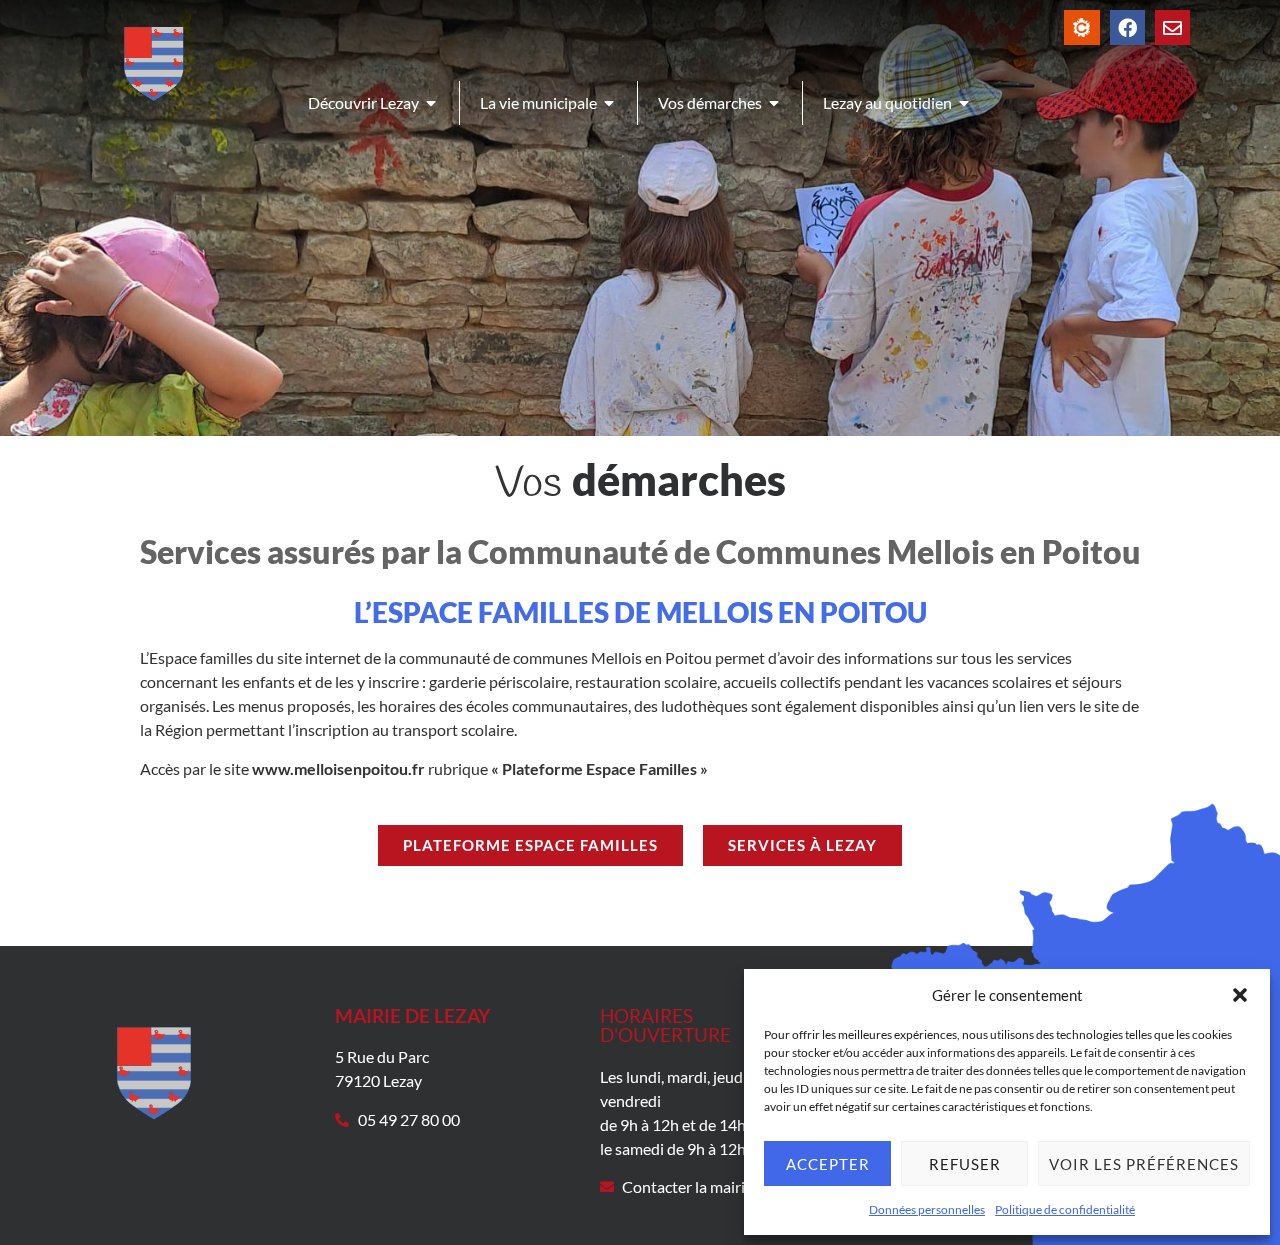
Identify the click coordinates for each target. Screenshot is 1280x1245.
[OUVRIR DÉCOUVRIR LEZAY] (432, 103)
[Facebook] (1127, 27)
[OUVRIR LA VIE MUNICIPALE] (610, 103)
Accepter (828, 1164)
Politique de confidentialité (1065, 1209)
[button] (1240, 995)
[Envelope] (1172, 27)
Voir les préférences (1144, 1164)
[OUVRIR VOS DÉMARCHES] (775, 103)
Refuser (965, 1164)
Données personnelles (927, 1209)
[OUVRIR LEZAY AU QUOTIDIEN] (965, 103)
